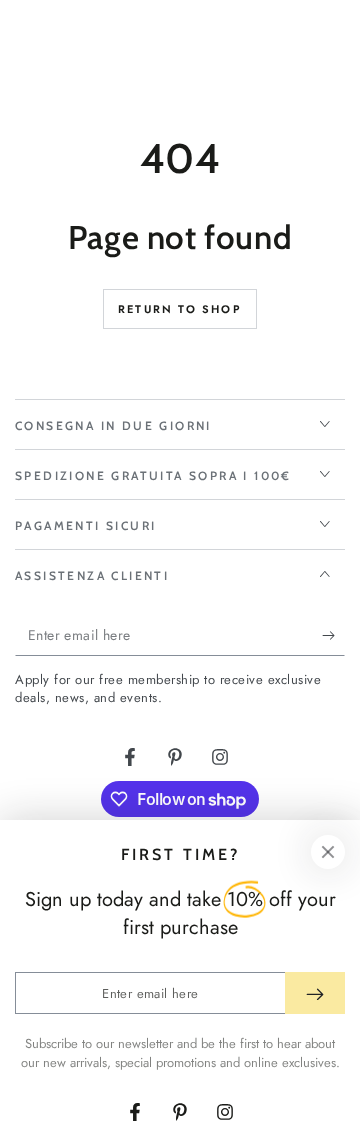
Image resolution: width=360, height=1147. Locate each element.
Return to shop (180, 309)
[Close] (328, 852)
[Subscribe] (333, 636)
